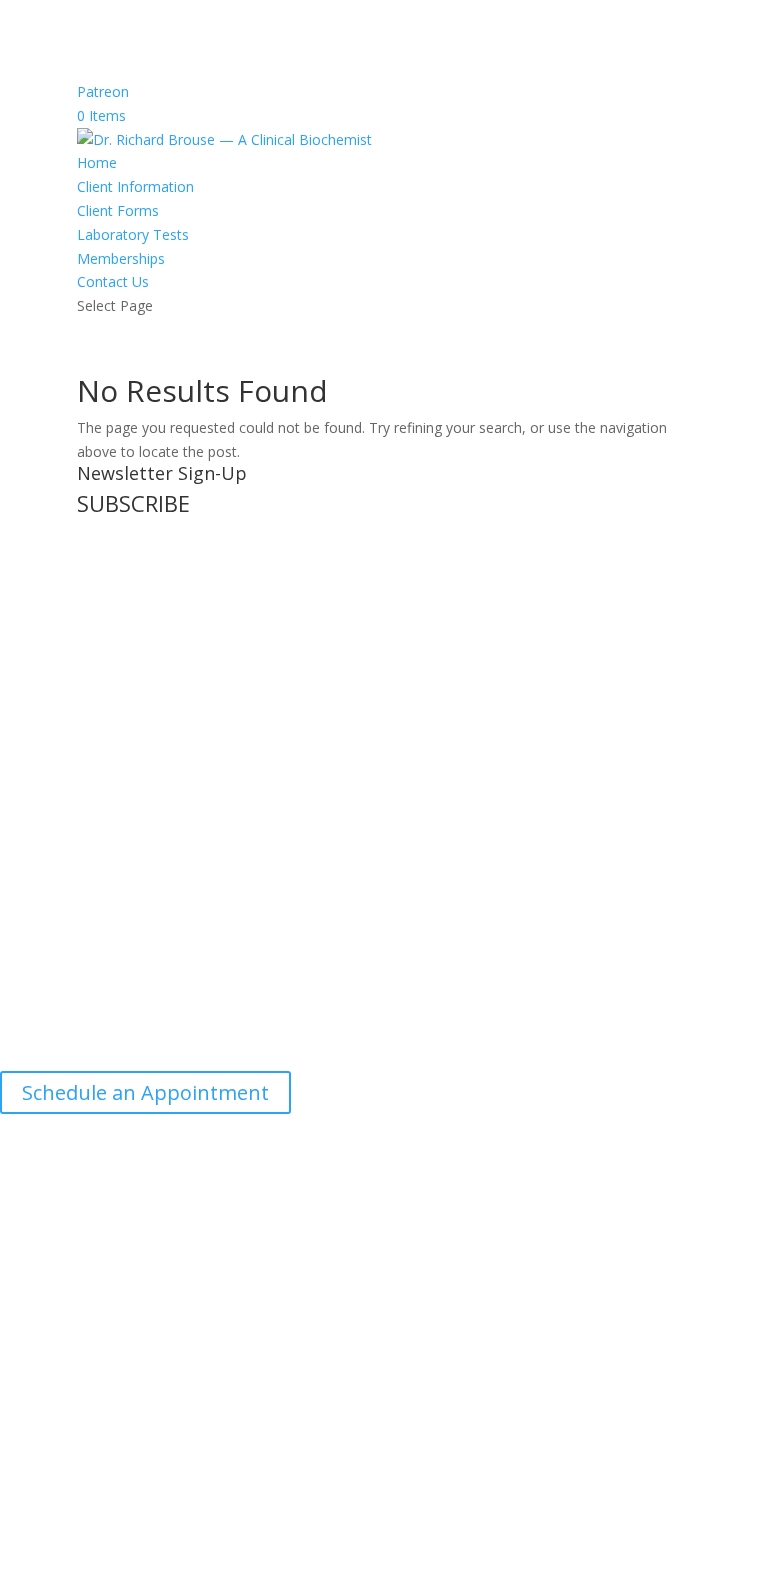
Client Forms (118, 210)
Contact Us (113, 281)
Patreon (103, 91)
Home (97, 162)
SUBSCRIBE (133, 503)
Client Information (135, 186)
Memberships (121, 258)
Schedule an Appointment (145, 1092)
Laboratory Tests (133, 234)
